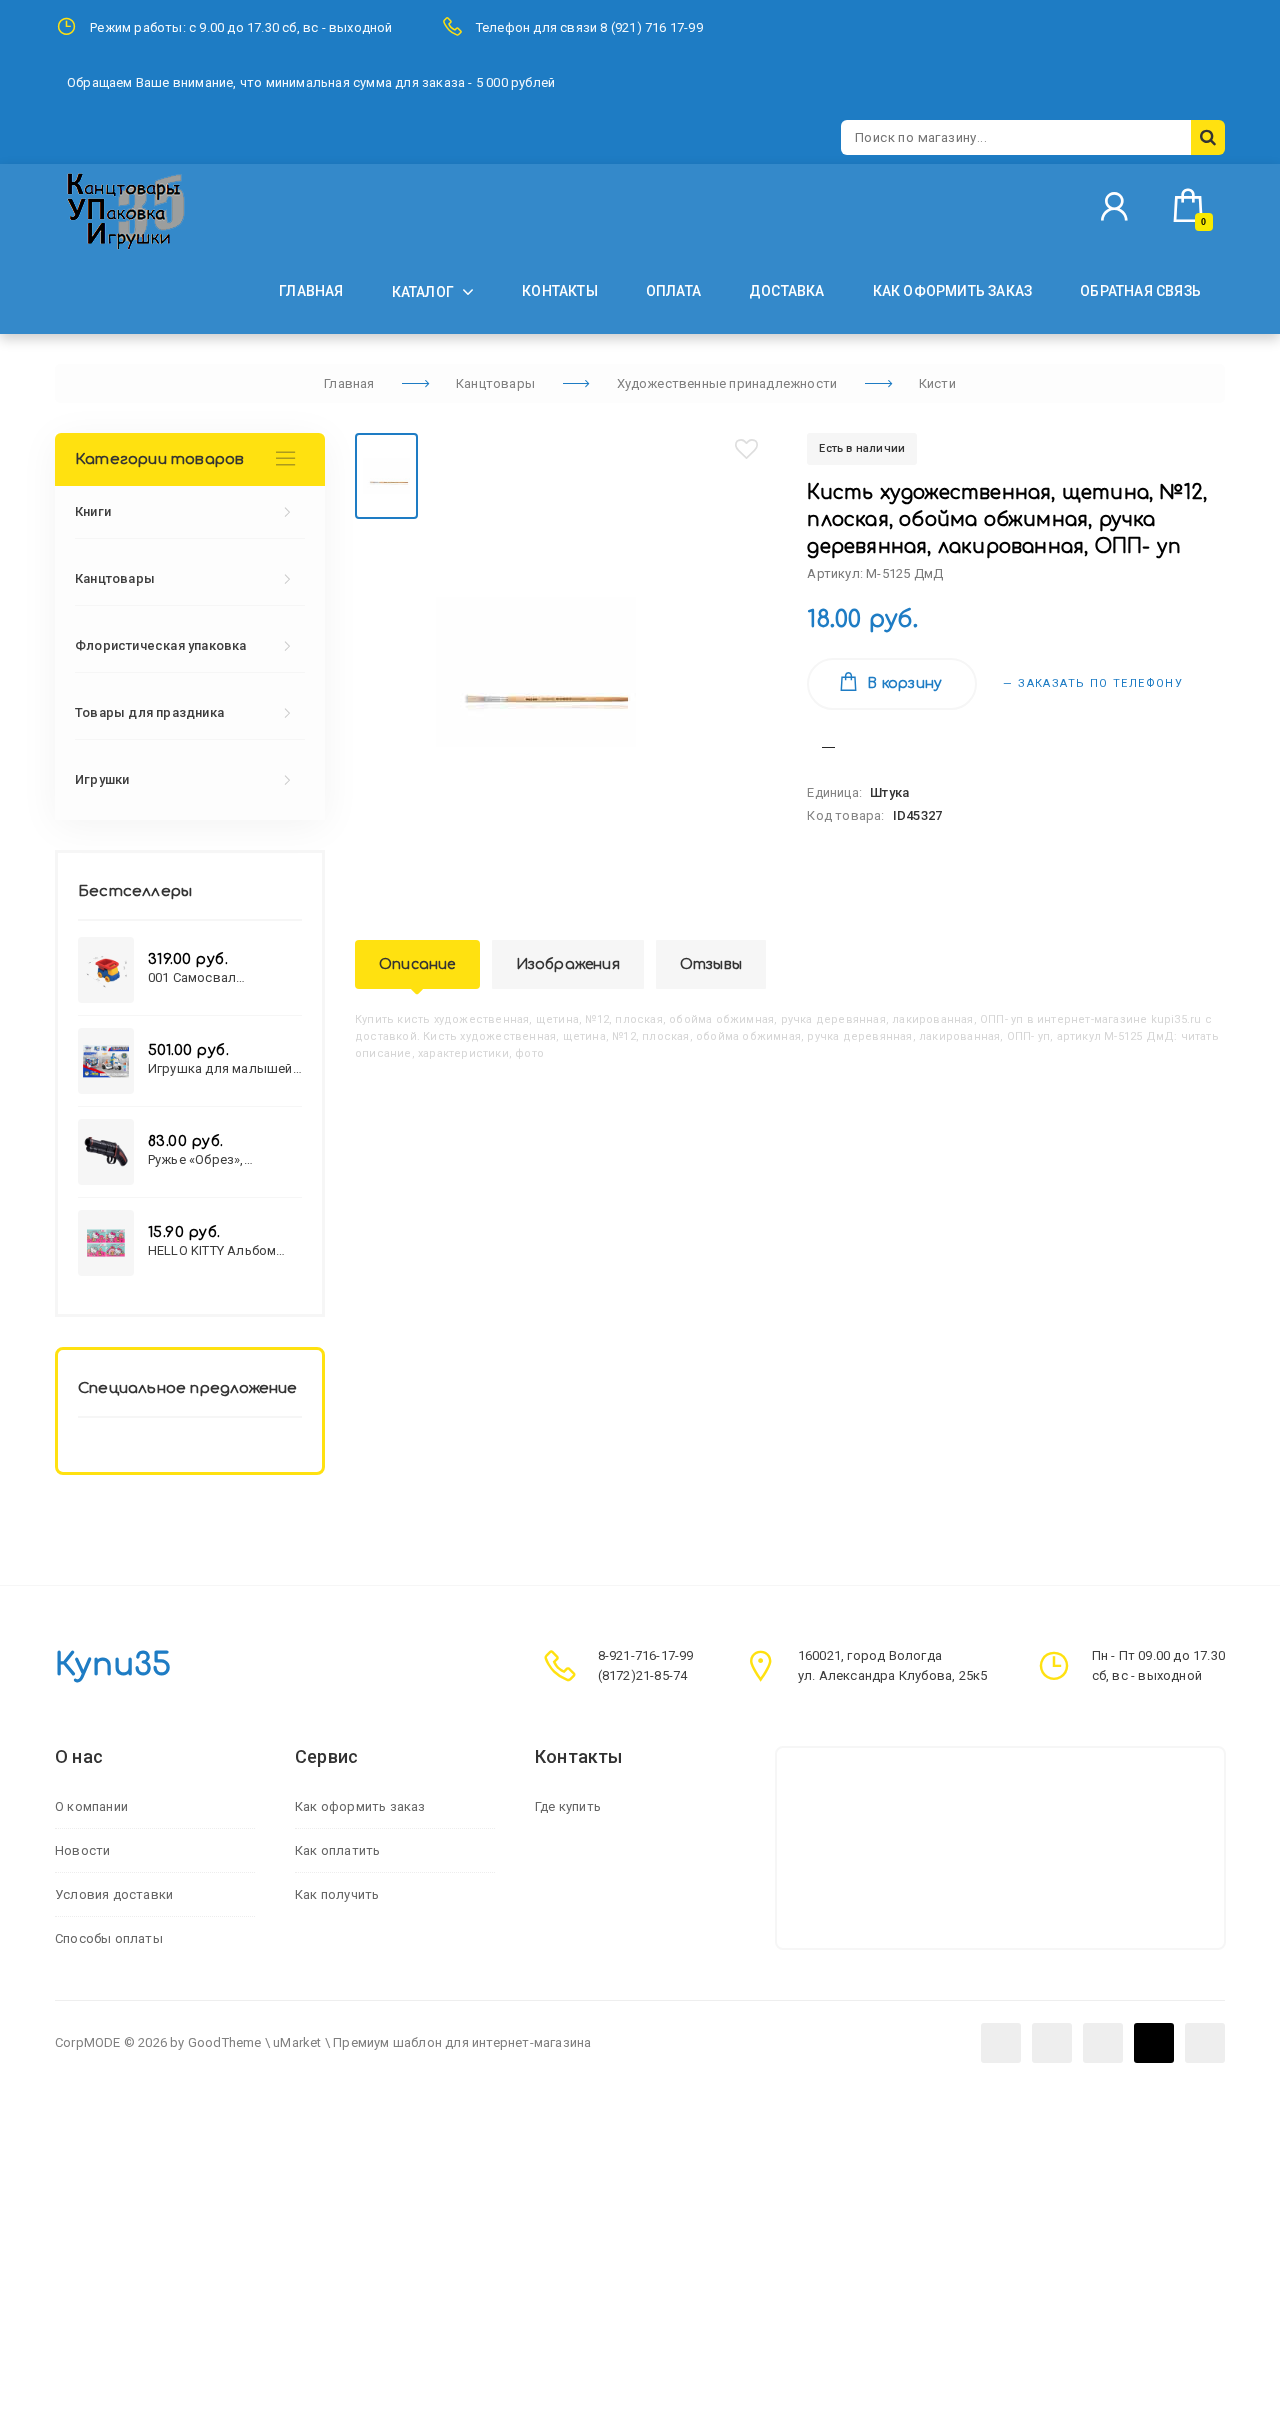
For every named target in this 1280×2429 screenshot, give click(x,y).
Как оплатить (337, 1850)
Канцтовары (115, 578)
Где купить (568, 1806)
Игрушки (102, 779)
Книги (93, 511)
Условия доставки (114, 1894)
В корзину (904, 683)
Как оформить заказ (360, 1806)
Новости (82, 1850)
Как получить (337, 1894)
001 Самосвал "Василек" (192, 977)
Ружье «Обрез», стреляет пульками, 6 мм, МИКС (216, 1159)
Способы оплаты (109, 1938)
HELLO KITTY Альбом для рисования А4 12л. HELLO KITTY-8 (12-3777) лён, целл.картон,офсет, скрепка (225, 1250)
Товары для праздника (149, 712)
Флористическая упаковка (161, 645)
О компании (91, 1806)
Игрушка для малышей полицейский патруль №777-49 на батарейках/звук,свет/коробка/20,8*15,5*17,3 (223, 1068)
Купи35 (113, 1665)
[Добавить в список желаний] (747, 449)
